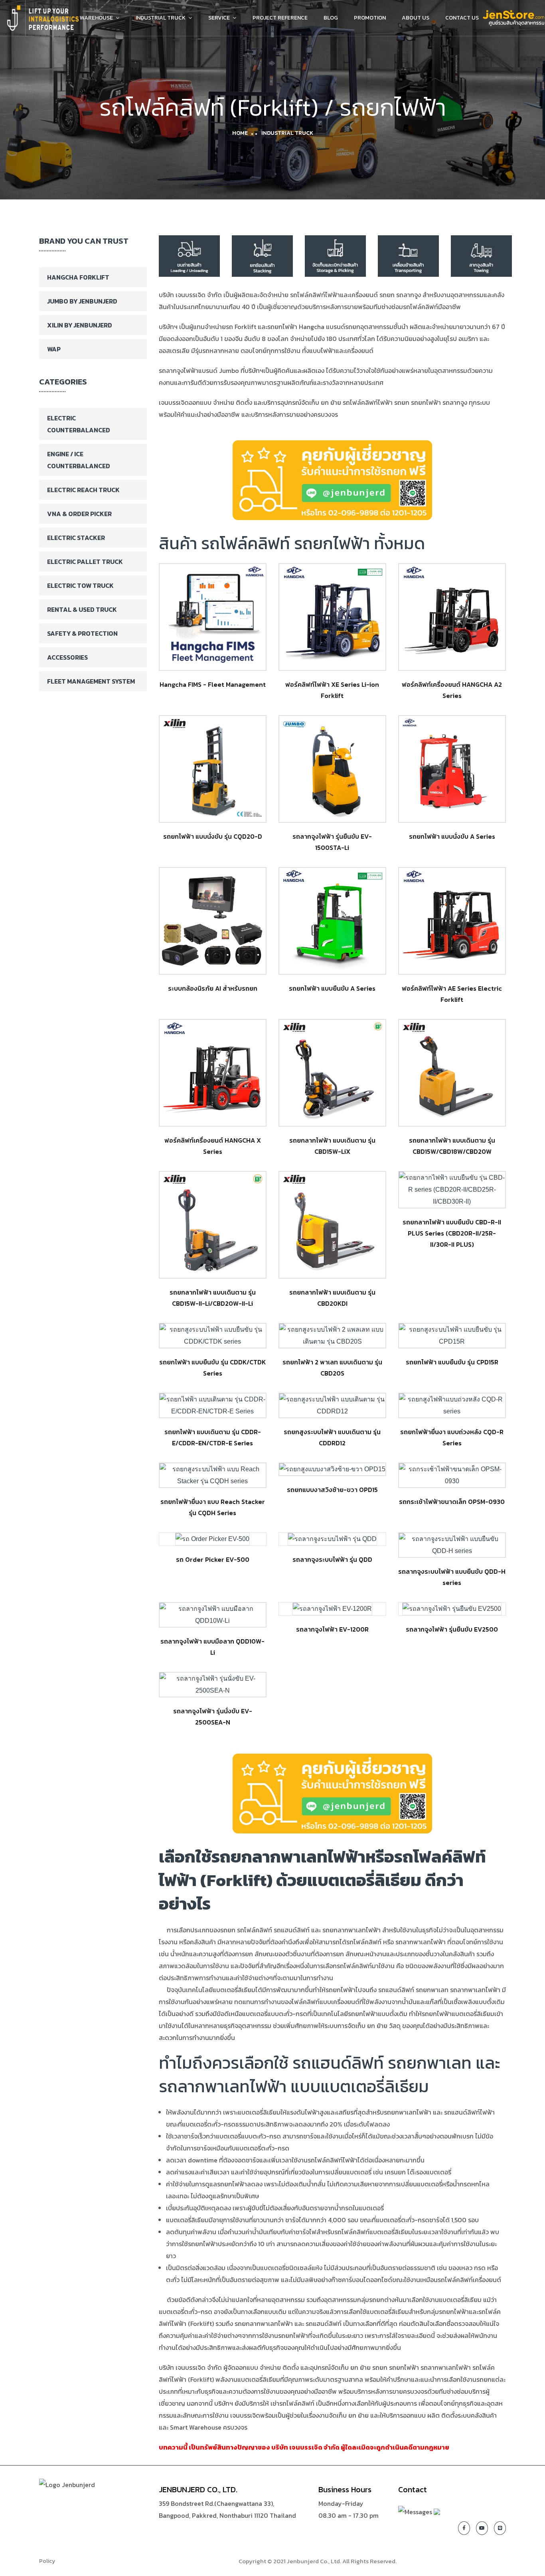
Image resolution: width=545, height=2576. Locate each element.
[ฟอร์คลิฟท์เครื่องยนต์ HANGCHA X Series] (213, 1073)
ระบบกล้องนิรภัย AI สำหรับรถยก (213, 988)
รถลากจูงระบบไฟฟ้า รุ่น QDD (332, 1559)
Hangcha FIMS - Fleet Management (213, 684)
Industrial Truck (161, 18)
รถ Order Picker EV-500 (213, 1559)
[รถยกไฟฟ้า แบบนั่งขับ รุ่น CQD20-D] (213, 769)
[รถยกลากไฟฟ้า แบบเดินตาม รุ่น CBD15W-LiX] (332, 1073)
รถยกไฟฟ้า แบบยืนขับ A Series (332, 988)
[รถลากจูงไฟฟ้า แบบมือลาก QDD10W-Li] (213, 1615)
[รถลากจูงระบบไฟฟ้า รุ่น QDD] (332, 1539)
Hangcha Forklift (78, 277)
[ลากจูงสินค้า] (481, 255)
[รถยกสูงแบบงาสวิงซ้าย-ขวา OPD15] (332, 1469)
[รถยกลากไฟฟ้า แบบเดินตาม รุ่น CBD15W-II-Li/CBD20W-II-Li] (213, 1225)
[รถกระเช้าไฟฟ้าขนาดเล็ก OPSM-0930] (452, 1475)
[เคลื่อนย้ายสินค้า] (408, 255)
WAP (54, 349)
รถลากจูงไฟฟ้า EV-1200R (332, 1629)
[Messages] (415, 2511)
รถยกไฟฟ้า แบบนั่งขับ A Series (452, 836)
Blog (331, 18)
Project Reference (280, 18)
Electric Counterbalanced (79, 424)
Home (240, 133)
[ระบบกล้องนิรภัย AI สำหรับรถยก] (213, 921)
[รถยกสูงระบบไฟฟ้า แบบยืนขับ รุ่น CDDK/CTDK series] (213, 1336)
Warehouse (96, 18)
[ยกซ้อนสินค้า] (262, 255)
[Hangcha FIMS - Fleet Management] (213, 617)
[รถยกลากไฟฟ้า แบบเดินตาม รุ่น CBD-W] (452, 1073)
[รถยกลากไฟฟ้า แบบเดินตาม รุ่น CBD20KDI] (332, 1225)
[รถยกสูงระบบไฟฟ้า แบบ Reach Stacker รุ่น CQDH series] (213, 1475)
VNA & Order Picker (79, 514)
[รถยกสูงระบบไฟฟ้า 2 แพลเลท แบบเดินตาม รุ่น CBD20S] (332, 1336)
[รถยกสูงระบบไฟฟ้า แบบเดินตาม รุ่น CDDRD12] (332, 1405)
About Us (416, 18)
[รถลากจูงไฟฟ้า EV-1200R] (332, 1609)
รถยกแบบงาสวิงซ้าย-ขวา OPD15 (332, 1490)
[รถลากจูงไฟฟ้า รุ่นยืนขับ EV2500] (452, 1609)
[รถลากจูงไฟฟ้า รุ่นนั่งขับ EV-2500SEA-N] (213, 1685)
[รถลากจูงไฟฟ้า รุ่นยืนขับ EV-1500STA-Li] (332, 769)
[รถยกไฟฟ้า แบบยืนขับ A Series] (332, 921)
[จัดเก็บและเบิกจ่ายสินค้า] (335, 255)
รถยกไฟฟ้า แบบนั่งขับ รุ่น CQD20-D (213, 836)
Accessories (67, 657)
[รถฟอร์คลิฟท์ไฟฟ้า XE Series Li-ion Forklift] (332, 617)
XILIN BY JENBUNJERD (80, 325)
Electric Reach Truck (83, 490)
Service (219, 18)
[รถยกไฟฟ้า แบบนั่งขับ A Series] (452, 769)
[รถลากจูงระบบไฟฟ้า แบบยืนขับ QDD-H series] (452, 1545)
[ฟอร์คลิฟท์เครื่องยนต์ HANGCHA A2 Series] (452, 617)
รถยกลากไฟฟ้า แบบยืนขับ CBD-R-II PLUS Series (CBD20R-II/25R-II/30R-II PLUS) (452, 1233)
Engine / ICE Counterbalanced (79, 460)
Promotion (370, 18)
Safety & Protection (82, 633)
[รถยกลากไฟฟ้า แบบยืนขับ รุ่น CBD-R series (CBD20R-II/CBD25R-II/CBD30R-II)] (452, 1190)
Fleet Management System (91, 681)
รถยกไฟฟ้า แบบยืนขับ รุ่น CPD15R (452, 1362)
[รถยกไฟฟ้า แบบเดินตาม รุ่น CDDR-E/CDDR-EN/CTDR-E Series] (213, 1405)
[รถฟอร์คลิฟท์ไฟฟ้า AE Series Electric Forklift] (452, 921)
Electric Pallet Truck (85, 562)
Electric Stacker (76, 538)
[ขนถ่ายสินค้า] (189, 255)
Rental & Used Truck (82, 609)
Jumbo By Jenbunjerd (82, 301)
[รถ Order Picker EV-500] (213, 1539)
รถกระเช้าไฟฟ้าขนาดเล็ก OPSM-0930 (452, 1502)
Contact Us (462, 18)
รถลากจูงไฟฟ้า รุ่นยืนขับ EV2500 (452, 1629)
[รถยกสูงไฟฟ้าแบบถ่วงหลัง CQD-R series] (452, 1405)
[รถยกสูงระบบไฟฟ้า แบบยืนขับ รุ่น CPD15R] (452, 1336)
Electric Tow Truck (80, 585)
